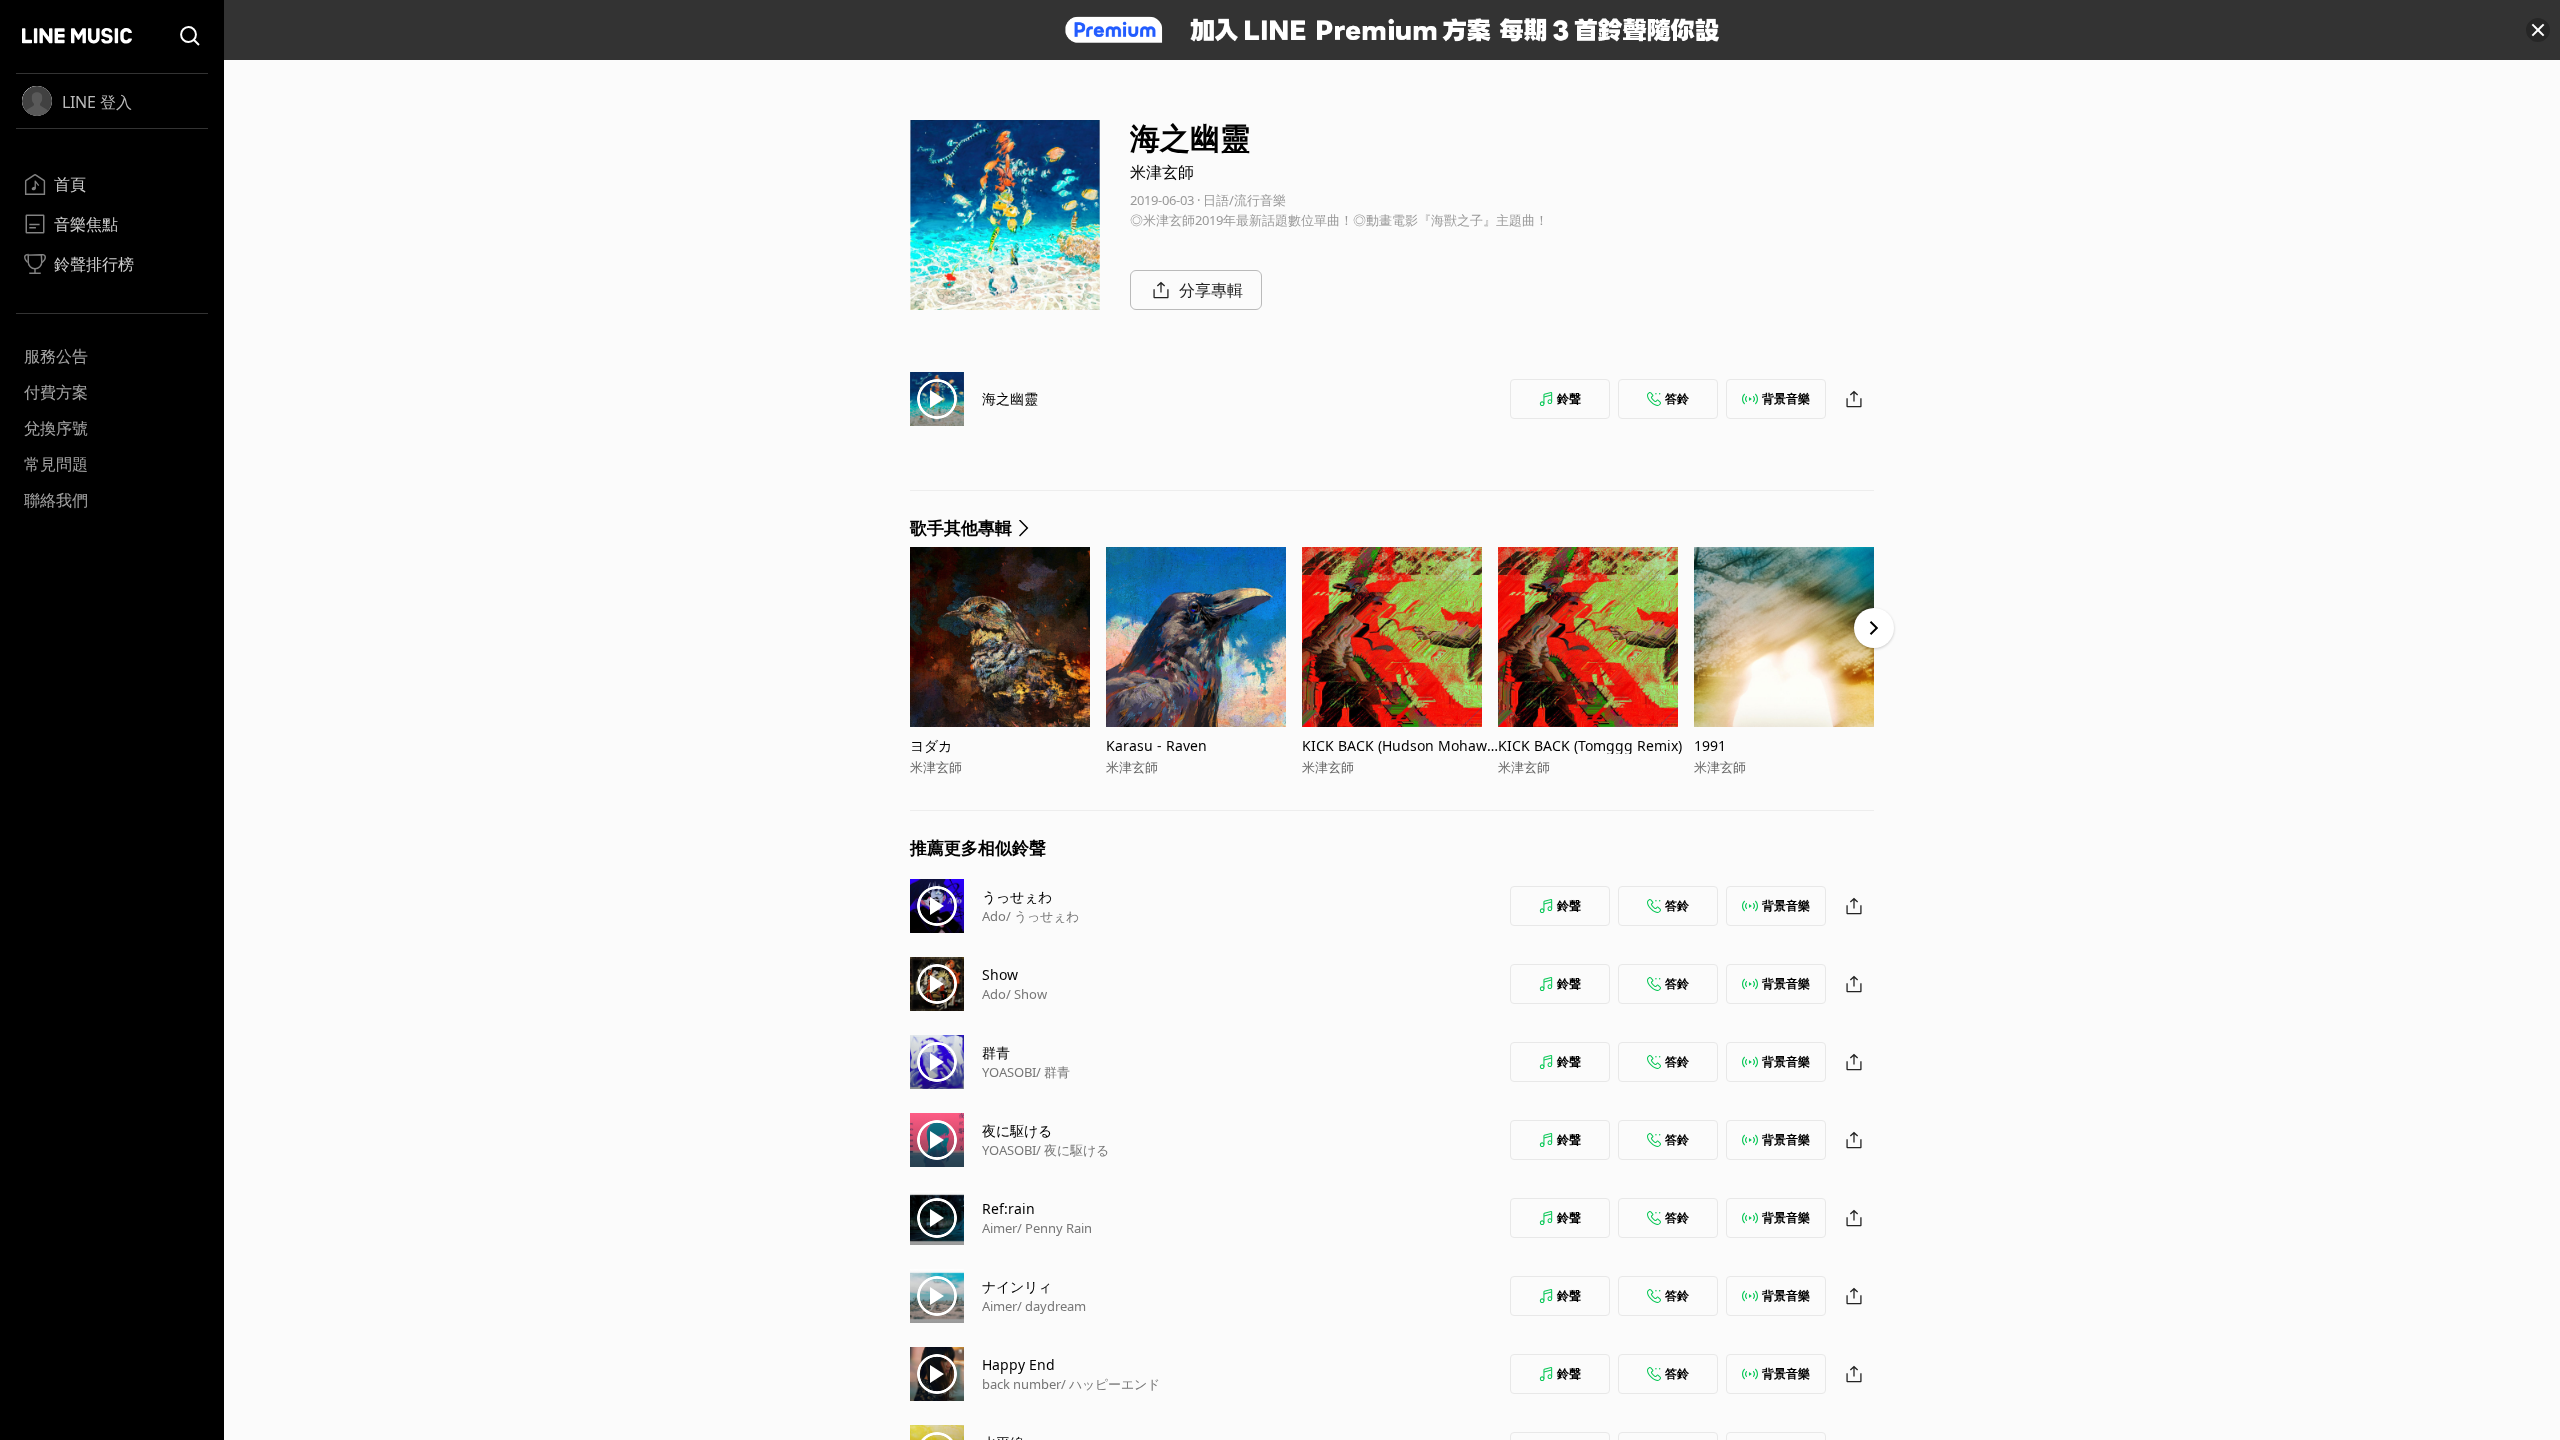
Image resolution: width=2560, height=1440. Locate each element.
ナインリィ (1017, 1286)
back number (1021, 1384)
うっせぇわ (1017, 896)
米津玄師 (1162, 172)
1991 (1710, 745)
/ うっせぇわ (1042, 916)
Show (1000, 974)
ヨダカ (931, 745)
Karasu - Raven (1156, 745)
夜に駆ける (1017, 1130)
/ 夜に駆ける (1072, 1150)
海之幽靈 (1010, 398)
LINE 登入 (97, 102)
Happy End (1018, 1364)
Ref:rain (1008, 1208)
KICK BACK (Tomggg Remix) (1590, 745)
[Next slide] (1874, 628)
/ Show (1026, 994)
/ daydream (1051, 1306)
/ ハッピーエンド (1110, 1384)
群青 (996, 1052)
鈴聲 (1569, 398)
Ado (994, 916)
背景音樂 (1786, 398)
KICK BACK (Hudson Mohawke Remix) (1398, 745)
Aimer (999, 1228)
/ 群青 (1053, 1072)
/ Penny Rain (1054, 1228)
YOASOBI (1009, 1072)
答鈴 (1677, 398)
